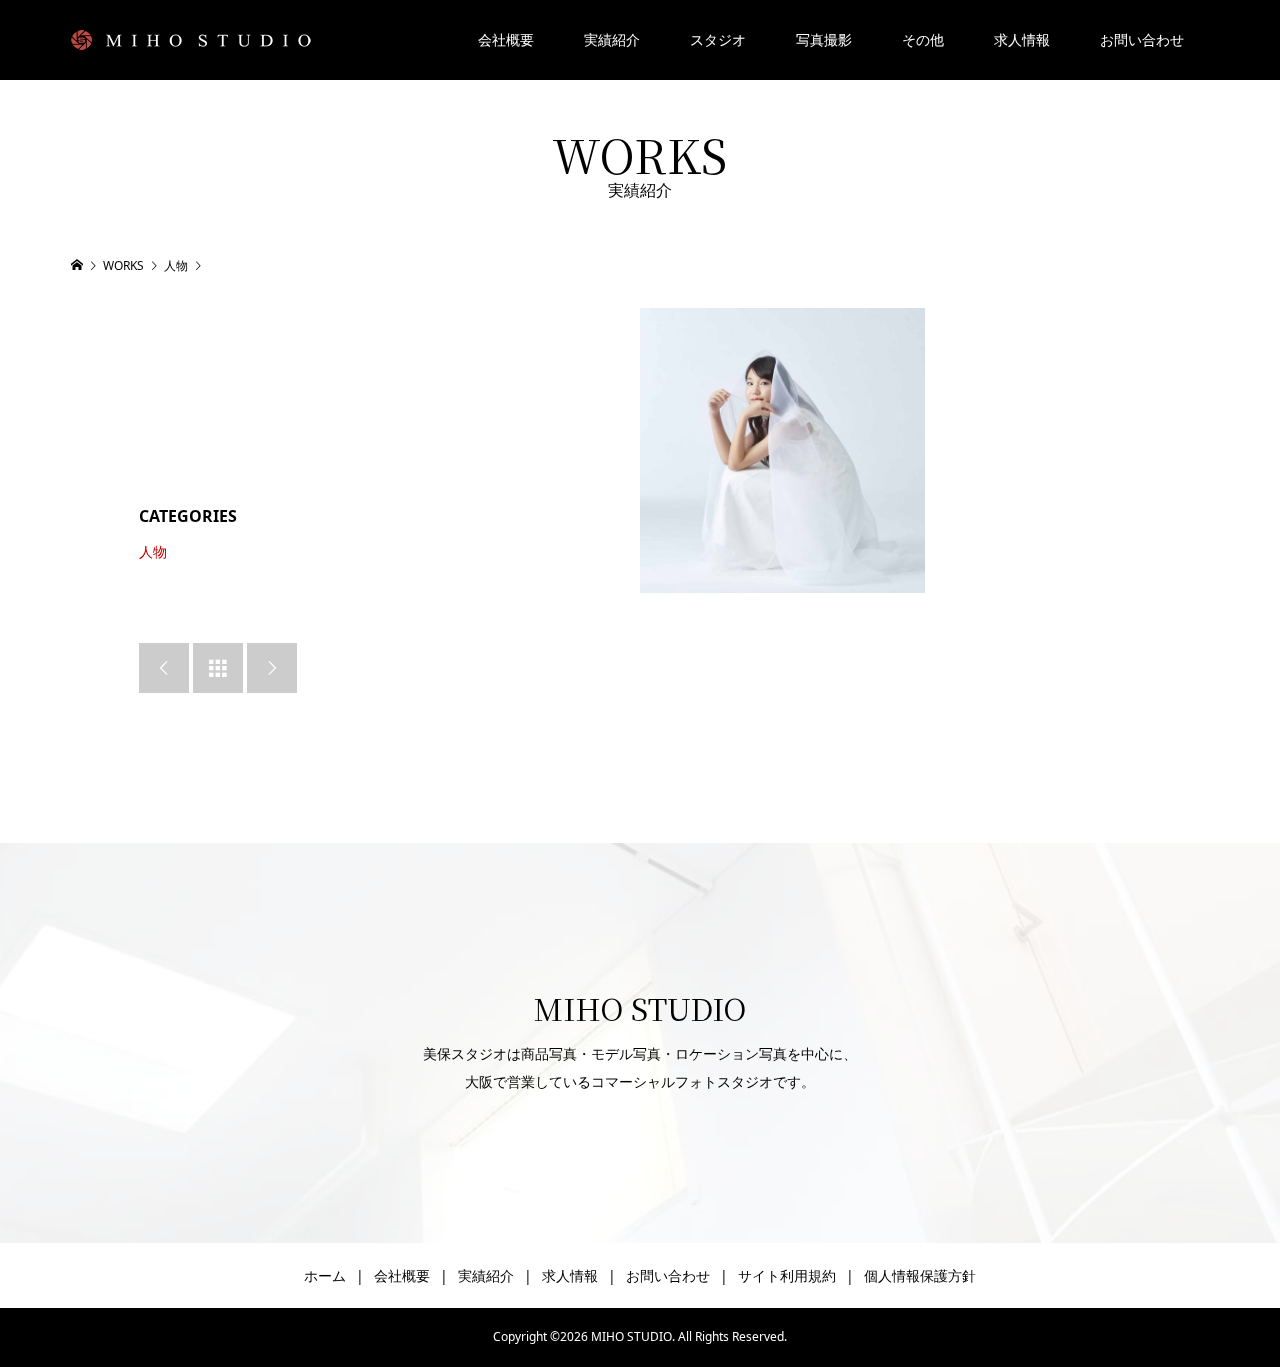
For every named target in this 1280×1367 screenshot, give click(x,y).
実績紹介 (612, 39)
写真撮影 (824, 39)
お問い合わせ (1142, 39)
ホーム (325, 1275)
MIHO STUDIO (640, 1008)
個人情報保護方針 (920, 1275)
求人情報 (1022, 39)
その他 (923, 39)
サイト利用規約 (787, 1275)
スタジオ (718, 39)
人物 (153, 551)
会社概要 (506, 39)
